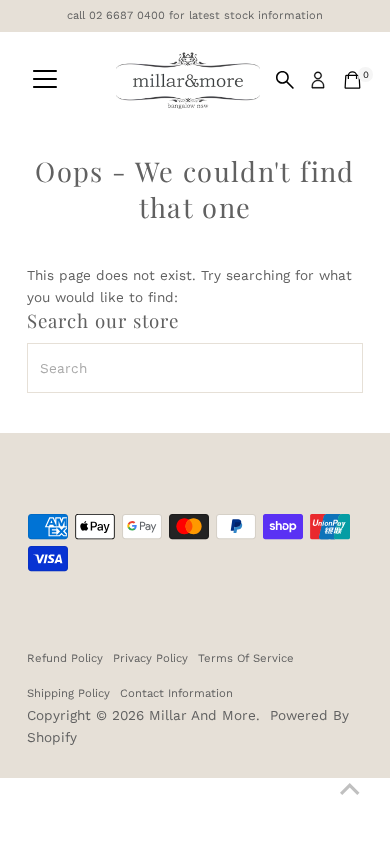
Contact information (176, 693)
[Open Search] (285, 80)
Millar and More (202, 715)
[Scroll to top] (350, 789)
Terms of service (246, 658)
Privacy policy (150, 658)
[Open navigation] (45, 80)
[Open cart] (352, 80)
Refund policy (65, 658)
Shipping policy (68, 693)
